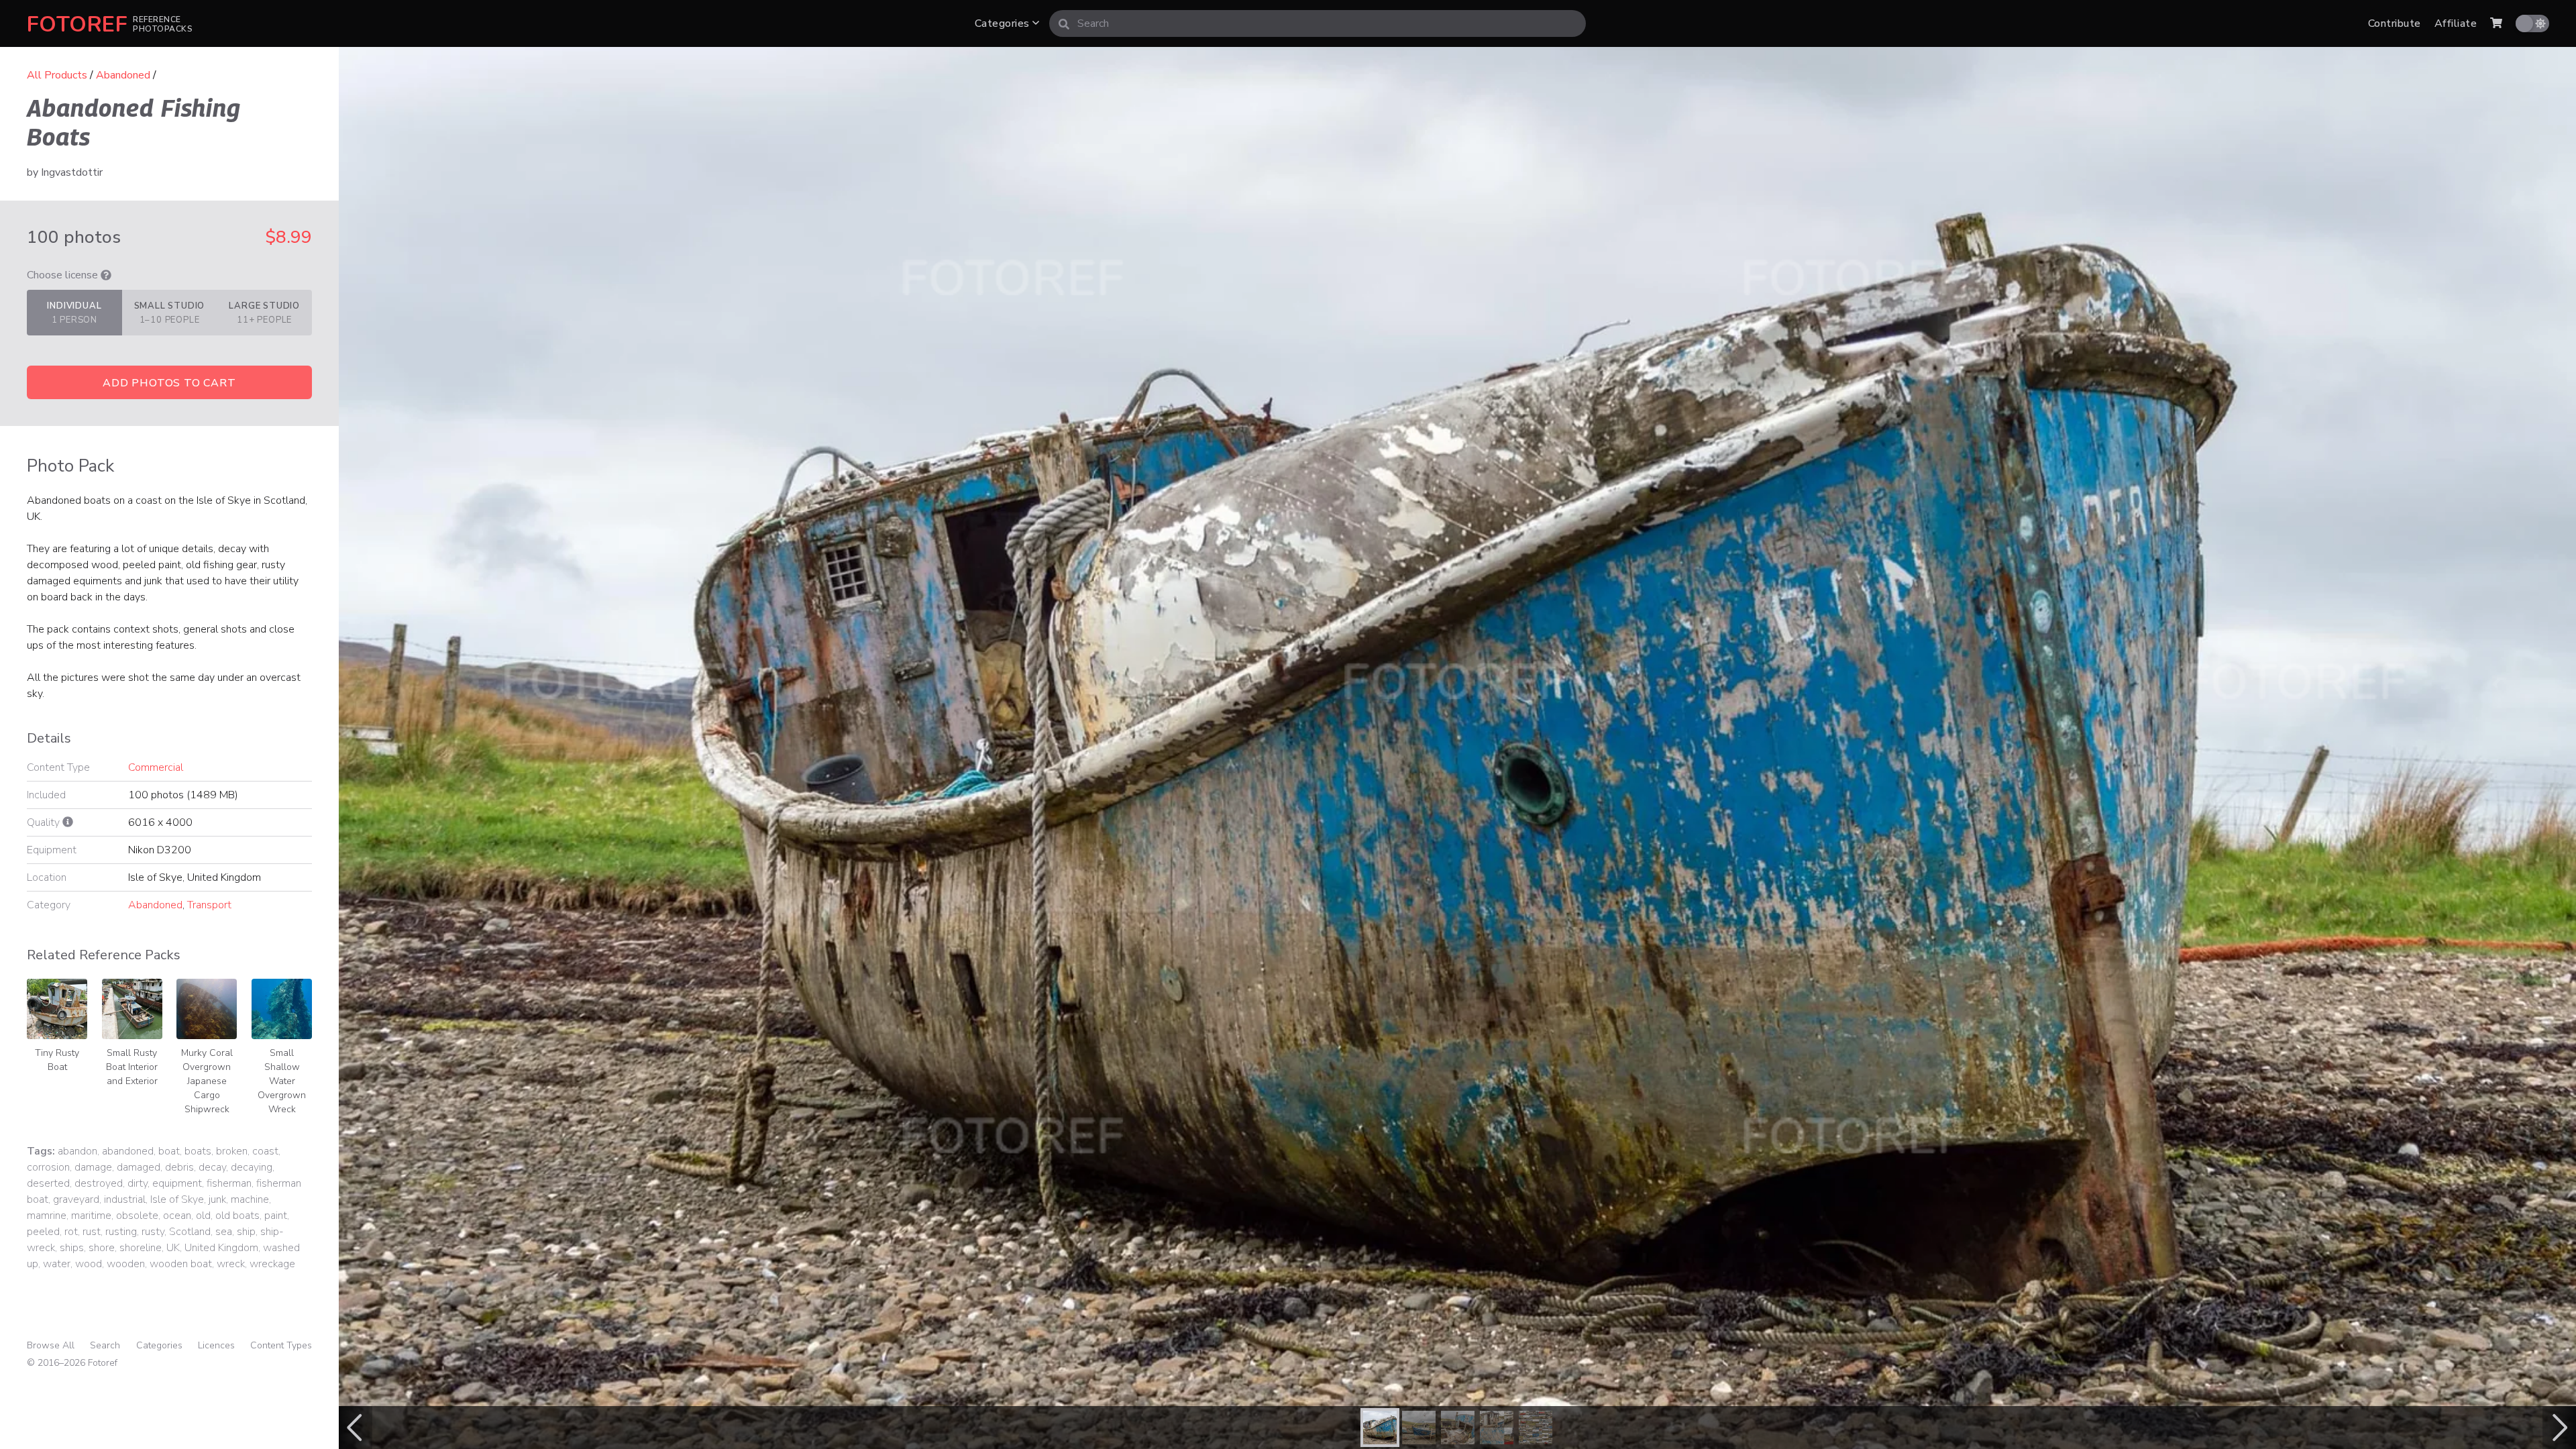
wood (89, 1264)
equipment (177, 1183)
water (57, 1264)
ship (246, 1232)
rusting (121, 1232)
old (203, 1216)
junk (217, 1199)
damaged (139, 1167)
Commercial (156, 767)
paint (276, 1216)
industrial (125, 1199)
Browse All (51, 1345)
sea (224, 1232)
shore (102, 1248)
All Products (57, 75)
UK (173, 1248)
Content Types (281, 1345)
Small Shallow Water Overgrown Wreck (282, 1081)
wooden (126, 1264)
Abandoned (123, 75)
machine (250, 1199)
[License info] (106, 275)
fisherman (229, 1183)
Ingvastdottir (72, 172)
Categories (1004, 23)
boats (198, 1151)
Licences (216, 1345)
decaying (252, 1167)
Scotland (190, 1232)
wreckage (272, 1264)
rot (71, 1232)
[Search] (1064, 23)
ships (72, 1248)
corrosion (48, 1167)
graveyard (76, 1199)
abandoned (128, 1151)
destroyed (99, 1183)
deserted (48, 1183)
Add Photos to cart (169, 383)
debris (179, 1167)
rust (92, 1232)
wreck (231, 1264)
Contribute (2395, 23)
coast (265, 1151)
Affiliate (2456, 23)
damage (93, 1167)
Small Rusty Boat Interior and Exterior (132, 1067)
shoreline (141, 1248)
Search (105, 1345)
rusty (153, 1232)
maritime (91, 1216)
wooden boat (181, 1264)
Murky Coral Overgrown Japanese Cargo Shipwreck (207, 1081)
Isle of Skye (177, 1199)
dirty (138, 1183)
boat (169, 1151)
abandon (77, 1151)
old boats (237, 1216)
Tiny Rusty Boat (57, 1060)
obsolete (137, 1216)
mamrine (47, 1216)
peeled (43, 1232)
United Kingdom (221, 1248)
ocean (177, 1216)
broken (232, 1151)
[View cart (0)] (2496, 23)
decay (212, 1167)
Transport (209, 905)
